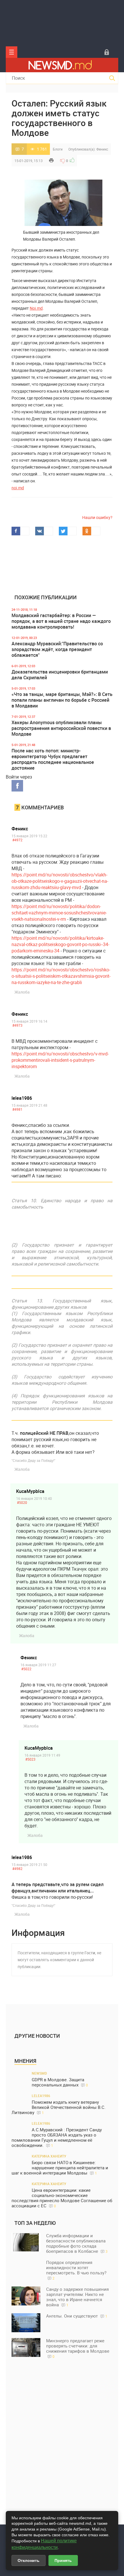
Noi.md (36, 308)
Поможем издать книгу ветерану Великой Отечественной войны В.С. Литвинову (59, 2107)
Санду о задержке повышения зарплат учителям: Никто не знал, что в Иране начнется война (77, 2297)
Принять (63, 2560)
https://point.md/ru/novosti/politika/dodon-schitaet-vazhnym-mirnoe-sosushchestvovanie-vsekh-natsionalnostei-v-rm (59, 913)
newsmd (39, 2073)
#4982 (17, 1869)
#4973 (17, 1025)
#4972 (17, 840)
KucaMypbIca (30, 1491)
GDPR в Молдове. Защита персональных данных (60, 2082)
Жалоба (22, 992)
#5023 (30, 1759)
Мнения (25, 2061)
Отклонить (29, 2560)
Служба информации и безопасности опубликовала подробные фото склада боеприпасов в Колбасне (77, 2243)
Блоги (58, 149)
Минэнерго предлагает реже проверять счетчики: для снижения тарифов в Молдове (78, 2348)
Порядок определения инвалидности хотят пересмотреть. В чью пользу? (76, 2270)
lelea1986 (22, 1098)
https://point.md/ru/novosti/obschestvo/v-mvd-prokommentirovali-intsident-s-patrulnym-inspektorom (60, 1060)
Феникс (102, 149)
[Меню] (12, 52)
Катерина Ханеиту (49, 2156)
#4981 (17, 1109)
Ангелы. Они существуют (77, 2316)
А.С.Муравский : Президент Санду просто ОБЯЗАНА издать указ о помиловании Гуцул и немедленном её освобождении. (57, 2138)
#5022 (26, 1669)
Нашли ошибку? (97, 517)
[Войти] (107, 52)
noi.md (18, 488)
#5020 (22, 1502)
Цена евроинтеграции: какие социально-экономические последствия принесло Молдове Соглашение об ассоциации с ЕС (62, 2198)
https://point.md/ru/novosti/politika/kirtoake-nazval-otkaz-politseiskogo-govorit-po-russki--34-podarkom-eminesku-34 (60, 944)
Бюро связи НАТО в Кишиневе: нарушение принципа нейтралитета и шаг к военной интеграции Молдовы (60, 2168)
